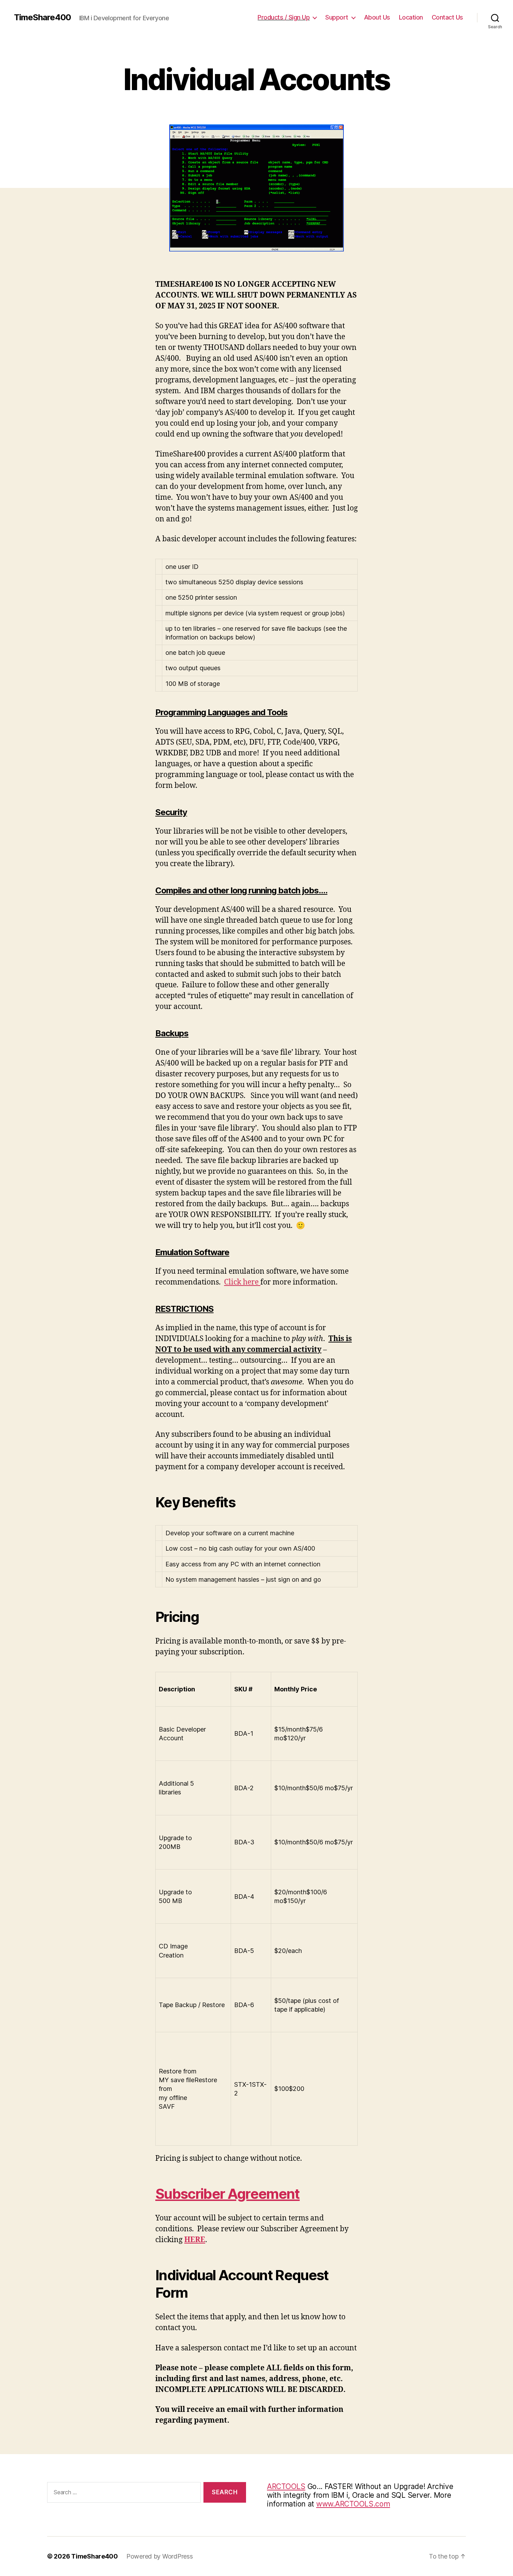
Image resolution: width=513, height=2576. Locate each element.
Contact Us (447, 17)
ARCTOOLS (286, 2486)
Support (337, 17)
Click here (242, 1282)
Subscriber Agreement (228, 2194)
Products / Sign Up (284, 17)
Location (411, 17)
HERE (195, 2240)
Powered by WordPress (160, 2556)
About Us (377, 17)
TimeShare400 (42, 17)
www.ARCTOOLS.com (353, 2504)
